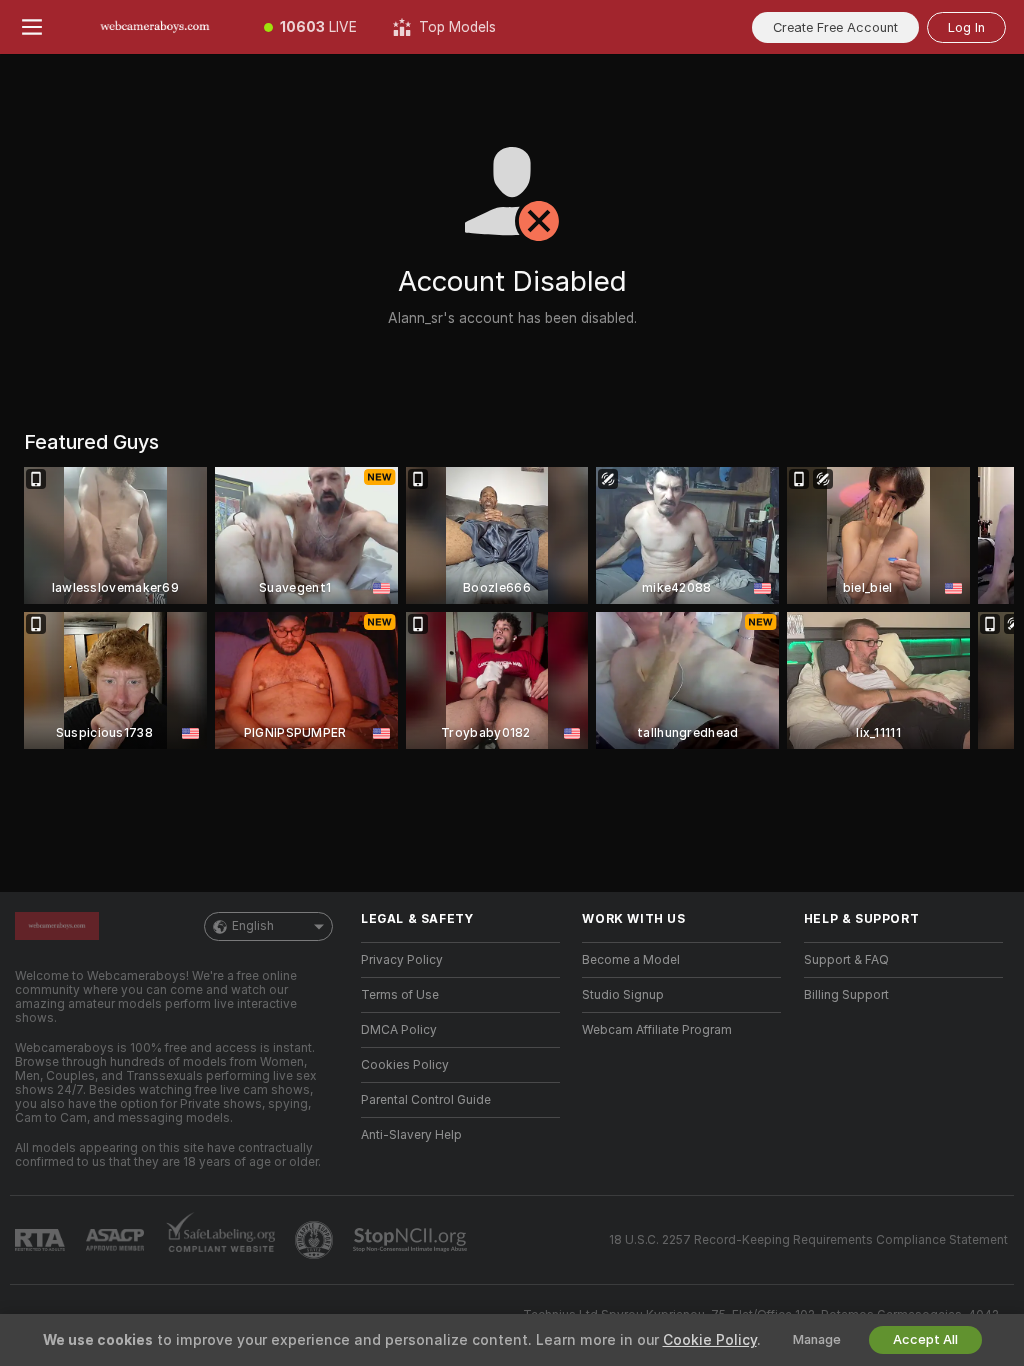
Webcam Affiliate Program (657, 1030)
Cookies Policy (405, 1065)
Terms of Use (400, 995)
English (253, 926)
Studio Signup (623, 995)
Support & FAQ (846, 960)
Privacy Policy (402, 960)
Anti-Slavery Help (411, 1135)
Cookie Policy (710, 1340)
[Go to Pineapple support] (316, 1240)
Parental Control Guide (426, 1100)
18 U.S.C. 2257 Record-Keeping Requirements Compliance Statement (808, 1240)
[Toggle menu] (32, 27)
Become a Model (631, 960)
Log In (966, 27)
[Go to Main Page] (155, 27)
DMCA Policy (399, 1030)
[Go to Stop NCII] (412, 1240)
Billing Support (846, 995)
